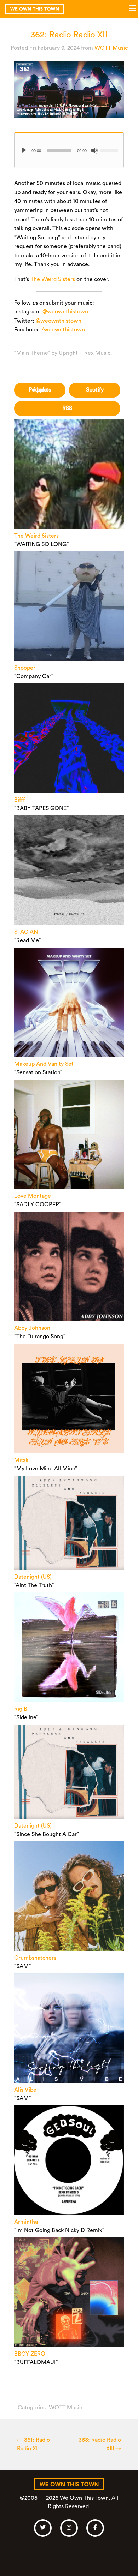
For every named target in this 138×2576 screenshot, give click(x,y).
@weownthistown (65, 312)
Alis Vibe (25, 2090)
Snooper (25, 668)
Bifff (19, 800)
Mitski (22, 1460)
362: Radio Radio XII (69, 35)
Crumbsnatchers (35, 1958)
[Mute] (94, 150)
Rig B (21, 1709)
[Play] (24, 150)
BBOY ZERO (30, 2354)
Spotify (95, 390)
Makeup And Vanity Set (44, 1064)
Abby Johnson (32, 1328)
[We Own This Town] (34, 9)
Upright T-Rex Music (85, 353)
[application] (69, 150)
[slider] (110, 150)
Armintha (26, 2222)
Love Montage (33, 1196)
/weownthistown (63, 330)
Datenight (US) (33, 1577)
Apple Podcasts (40, 390)
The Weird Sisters (53, 279)
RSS (67, 408)
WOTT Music (111, 48)
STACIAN (26, 932)
